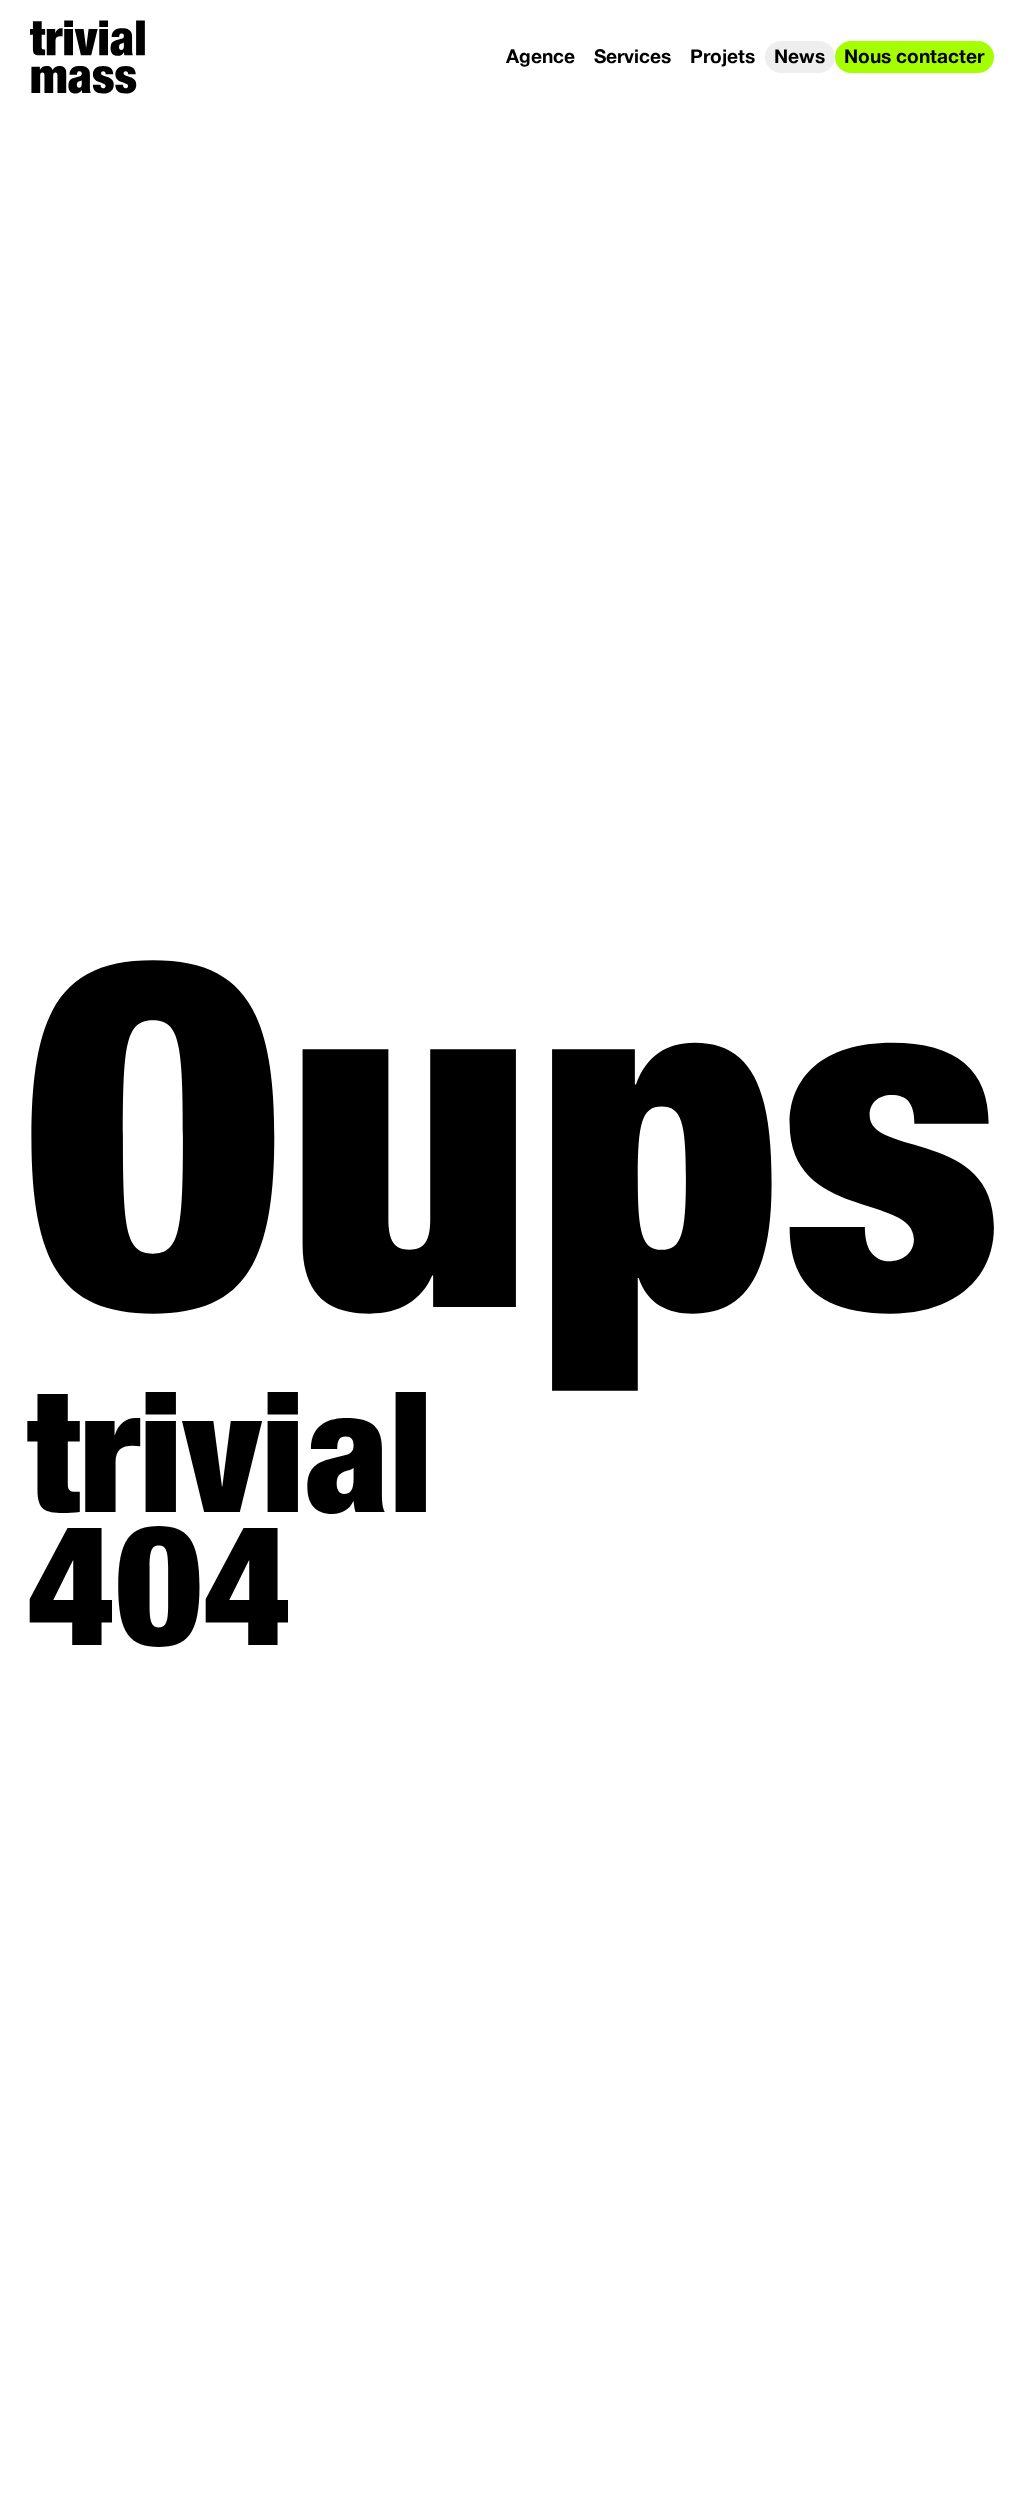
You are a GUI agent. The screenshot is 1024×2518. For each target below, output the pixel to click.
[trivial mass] (87, 57)
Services (632, 58)
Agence (540, 58)
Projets (722, 58)
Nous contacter (914, 58)
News (799, 58)
